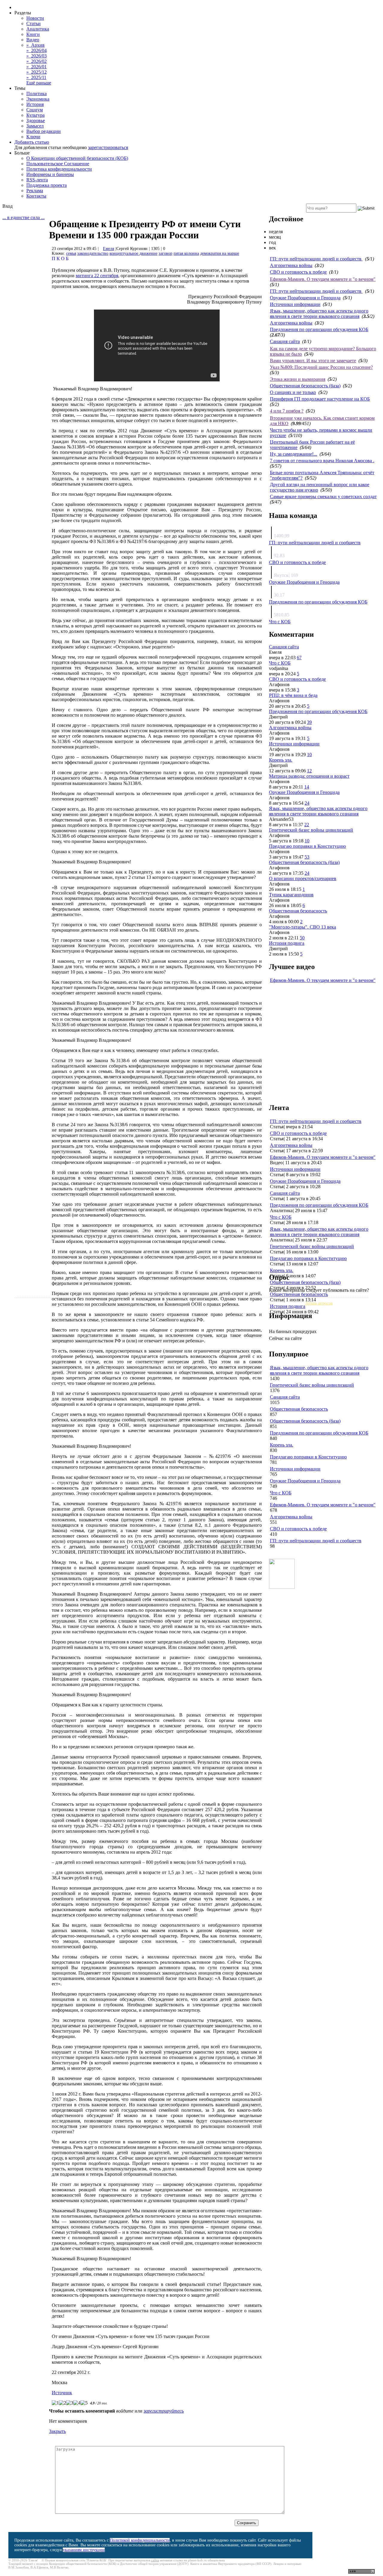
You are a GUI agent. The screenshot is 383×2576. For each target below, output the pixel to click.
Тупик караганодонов (291, 895)
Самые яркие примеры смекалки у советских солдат (323, 496)
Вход (7, 206)
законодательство (93, 253)
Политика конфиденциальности (59, 169)
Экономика (38, 99)
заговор (165, 253)
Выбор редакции (44, 131)
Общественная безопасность (298, 911)
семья (71, 253)
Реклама (35, 191)
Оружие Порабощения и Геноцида (305, 298)
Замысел (35, 126)
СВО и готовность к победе (298, 272)
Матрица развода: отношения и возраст (309, 776)
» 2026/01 (37, 67)
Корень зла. (281, 760)
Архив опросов (319, 1303)
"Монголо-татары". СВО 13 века (303, 927)
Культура (35, 115)
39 (309, 722)
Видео (33, 40)
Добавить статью (32, 142)
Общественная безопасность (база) (305, 386)
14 (307, 787)
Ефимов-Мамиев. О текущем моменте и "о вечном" (323, 279)
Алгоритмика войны (291, 265)
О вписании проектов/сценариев (303, 878)
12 (309, 771)
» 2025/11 (36, 77)
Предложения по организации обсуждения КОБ (319, 329)
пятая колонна (186, 253)
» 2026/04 (37, 50)
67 (299, 658)
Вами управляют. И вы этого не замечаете (313, 361)
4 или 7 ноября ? (287, 411)
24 (307, 803)
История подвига (287, 943)
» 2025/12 (37, 72)
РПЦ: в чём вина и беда (293, 695)
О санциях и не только (293, 392)
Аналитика (38, 29)
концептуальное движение (133, 253)
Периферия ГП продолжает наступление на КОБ (320, 399)
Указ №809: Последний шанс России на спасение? (321, 367)
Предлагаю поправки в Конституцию (307, 846)
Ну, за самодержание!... (294, 454)
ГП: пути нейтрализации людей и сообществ (316, 259)
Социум (35, 110)
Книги (33, 34)
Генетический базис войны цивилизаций (311, 830)
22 (307, 825)
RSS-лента (37, 180)
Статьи (34, 23)
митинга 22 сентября (97, 276)
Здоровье (36, 120)
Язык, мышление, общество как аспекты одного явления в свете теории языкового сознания (319, 314)
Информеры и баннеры (50, 174)
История (35, 104)
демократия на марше (220, 253)
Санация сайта (285, 341)
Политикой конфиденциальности (140, 2540)
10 (309, 755)
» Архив (35, 45)
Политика (37, 94)
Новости (35, 18)
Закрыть (57, 2431)
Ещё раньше (39, 83)
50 (302, 938)
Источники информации (295, 304)
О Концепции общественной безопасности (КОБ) (77, 158)
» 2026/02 (37, 61)
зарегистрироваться (108, 147)
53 (307, 857)
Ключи (33, 137)
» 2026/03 (37, 56)
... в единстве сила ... (23, 217)
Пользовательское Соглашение (58, 164)
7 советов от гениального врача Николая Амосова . (322, 461)
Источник (62, 2393)
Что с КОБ (280, 622)
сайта (155, 2560)
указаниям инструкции (84, 2550)
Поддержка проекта (47, 185)
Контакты (36, 196)
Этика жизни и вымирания (298, 379)
